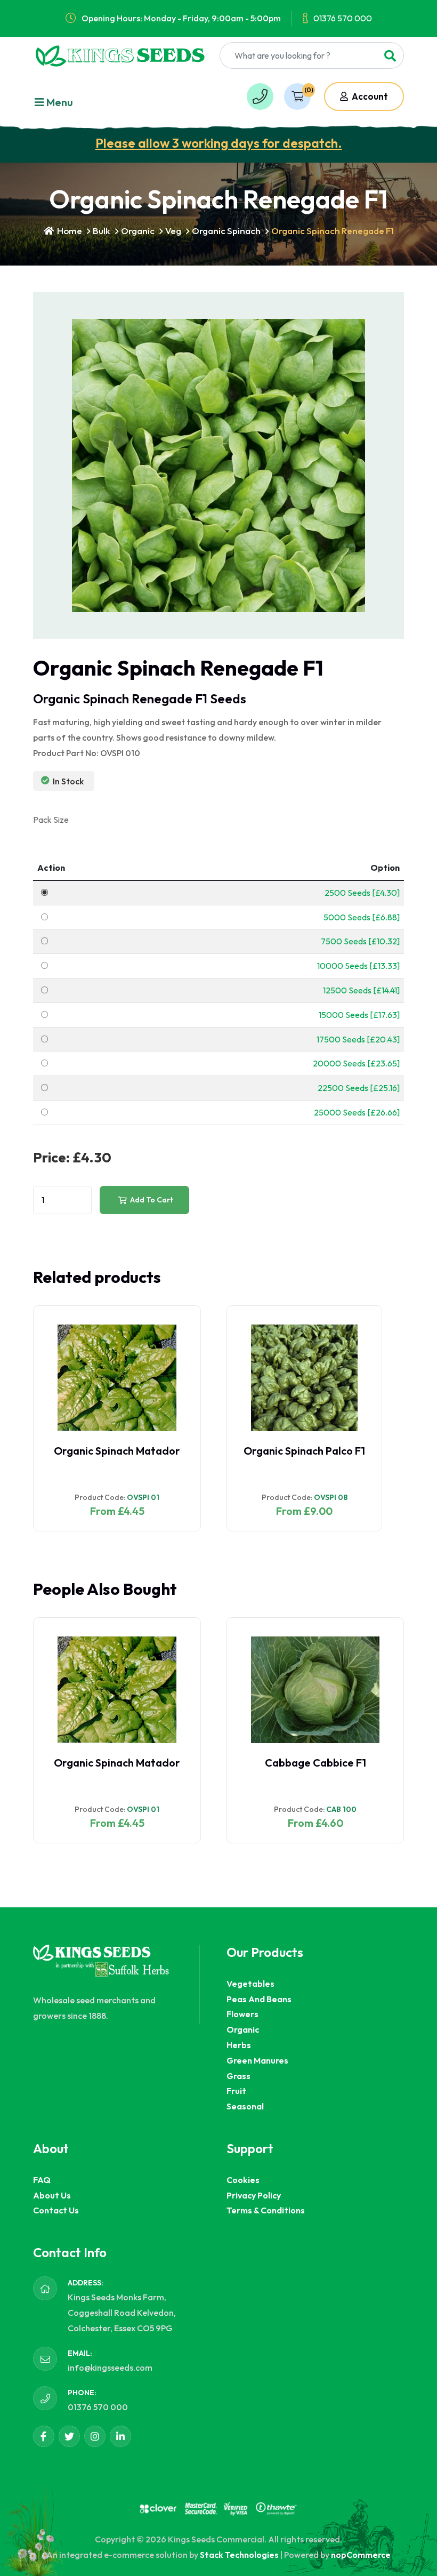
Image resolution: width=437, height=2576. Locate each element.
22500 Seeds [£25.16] (359, 1088)
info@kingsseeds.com (110, 2368)
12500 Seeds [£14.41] (361, 990)
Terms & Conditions (266, 2210)
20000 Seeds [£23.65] (356, 1063)
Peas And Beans (259, 1999)
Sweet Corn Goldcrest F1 (64, 1763)
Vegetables (250, 1984)
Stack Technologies (239, 2555)
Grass (238, 2076)
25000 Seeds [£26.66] (357, 1112)
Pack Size (51, 820)
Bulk (102, 231)
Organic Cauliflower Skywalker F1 (258, 1769)
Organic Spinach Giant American (304, 1457)
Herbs (239, 2045)
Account (369, 96)
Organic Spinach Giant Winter (109, 1451)
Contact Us (56, 2210)
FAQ (42, 2180)
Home (69, 231)
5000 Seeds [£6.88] (362, 917)
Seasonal (245, 2106)
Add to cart (151, 1200)
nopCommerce (361, 2555)
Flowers (242, 2014)
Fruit (236, 2091)
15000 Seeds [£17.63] (359, 1015)
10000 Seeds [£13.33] (358, 966)
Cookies (243, 2180)
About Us (52, 2195)
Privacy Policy (254, 2195)
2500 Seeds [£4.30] (362, 893)
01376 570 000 (343, 18)
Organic (138, 231)
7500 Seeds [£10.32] (360, 941)
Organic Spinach (226, 231)
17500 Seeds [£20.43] (358, 1039)
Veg (173, 231)
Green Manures (257, 2060)
